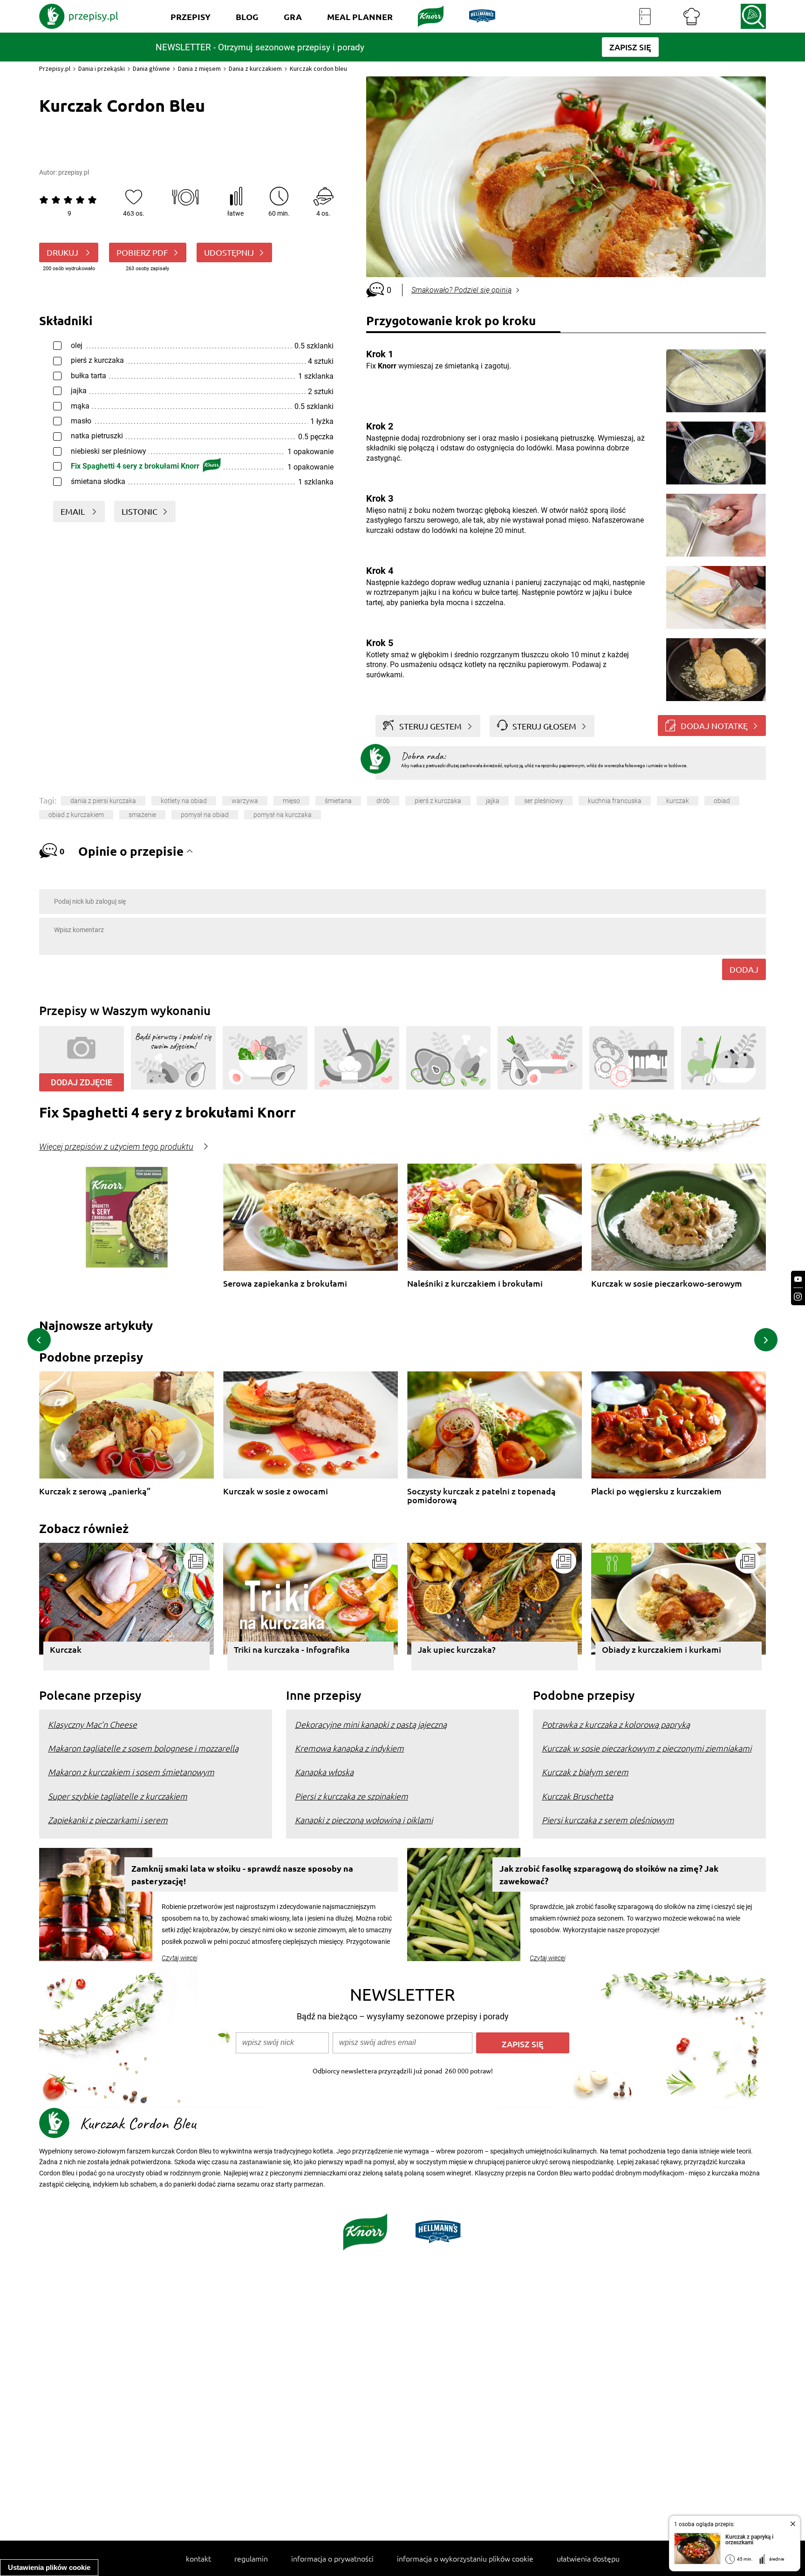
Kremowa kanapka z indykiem (349, 1748)
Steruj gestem (430, 726)
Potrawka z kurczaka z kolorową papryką (616, 1724)
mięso (291, 801)
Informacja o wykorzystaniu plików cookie (465, 2558)
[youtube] (798, 1279)
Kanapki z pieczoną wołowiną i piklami (364, 1820)
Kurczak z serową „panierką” (95, 1491)
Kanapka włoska (324, 1772)
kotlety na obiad (184, 801)
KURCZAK (678, 801)
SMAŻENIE (142, 815)
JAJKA (493, 801)
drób (383, 801)
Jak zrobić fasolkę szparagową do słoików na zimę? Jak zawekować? (609, 1874)
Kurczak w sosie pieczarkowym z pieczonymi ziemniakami (647, 1748)
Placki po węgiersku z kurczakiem (656, 1491)
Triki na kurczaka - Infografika (292, 1649)
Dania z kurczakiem (255, 68)
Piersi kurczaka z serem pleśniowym (608, 1820)
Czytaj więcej (180, 1958)
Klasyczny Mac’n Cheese (92, 1724)
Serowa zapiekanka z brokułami (285, 1284)
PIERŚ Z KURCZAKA (438, 801)
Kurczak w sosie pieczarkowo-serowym (667, 1284)
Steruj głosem (544, 726)
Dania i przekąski (102, 68)
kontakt (198, 2558)
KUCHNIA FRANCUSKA (615, 801)
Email (74, 511)
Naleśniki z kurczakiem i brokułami (475, 1284)
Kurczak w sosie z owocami (276, 1491)
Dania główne (151, 68)
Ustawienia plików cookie (49, 2567)
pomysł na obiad (205, 815)
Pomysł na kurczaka (283, 815)
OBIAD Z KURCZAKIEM (76, 815)
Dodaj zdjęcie (82, 1082)
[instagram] (798, 1297)
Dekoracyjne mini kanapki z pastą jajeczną (371, 1724)
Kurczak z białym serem (585, 1772)
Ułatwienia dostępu (588, 2558)
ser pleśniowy (544, 801)
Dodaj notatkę (714, 726)
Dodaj (744, 969)
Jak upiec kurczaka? (457, 1649)
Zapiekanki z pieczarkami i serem (108, 1820)
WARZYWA (245, 801)
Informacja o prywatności (332, 2558)
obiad (722, 801)
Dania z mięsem (199, 68)
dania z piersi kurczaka (103, 801)
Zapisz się (523, 2044)
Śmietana (338, 801)
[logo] (79, 16)
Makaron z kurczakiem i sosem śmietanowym (131, 1772)
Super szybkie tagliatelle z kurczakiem (118, 1796)
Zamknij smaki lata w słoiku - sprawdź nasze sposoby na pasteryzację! (242, 1874)
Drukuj (63, 252)
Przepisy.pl (55, 68)
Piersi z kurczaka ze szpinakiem (351, 1796)
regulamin (251, 2558)
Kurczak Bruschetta (577, 1796)
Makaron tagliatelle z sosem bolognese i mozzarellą (143, 1748)
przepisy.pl (74, 172)
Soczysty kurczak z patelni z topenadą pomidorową (481, 1496)
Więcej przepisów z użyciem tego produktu (116, 1147)
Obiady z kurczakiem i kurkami (662, 1649)
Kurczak (66, 1649)
